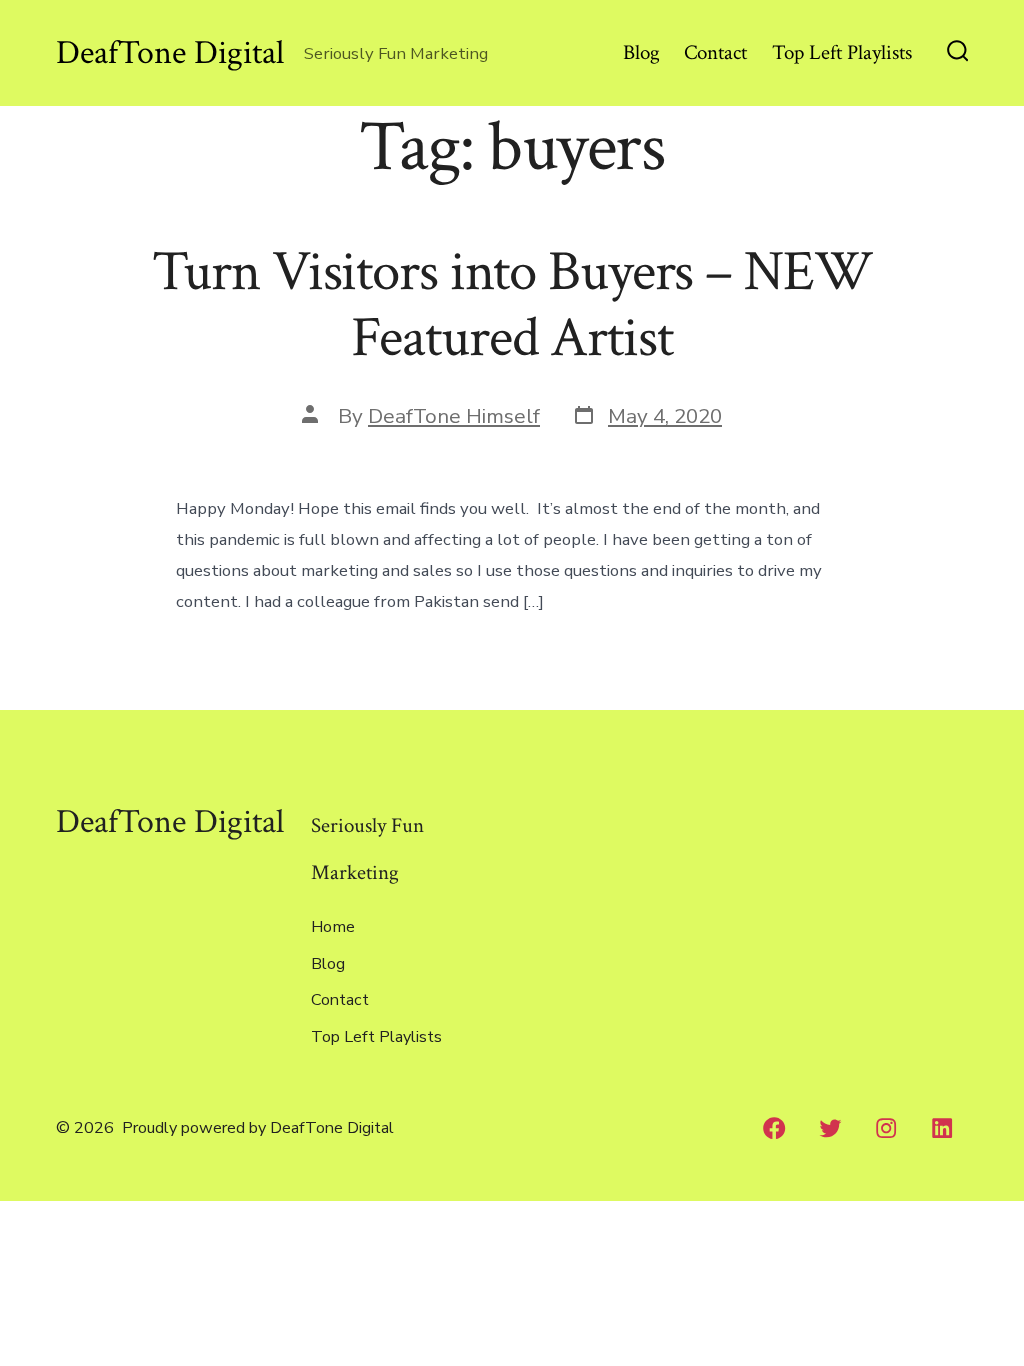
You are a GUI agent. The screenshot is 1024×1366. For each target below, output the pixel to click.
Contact (715, 52)
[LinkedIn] (942, 1128)
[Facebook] (774, 1128)
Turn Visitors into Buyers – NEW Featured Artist (512, 304)
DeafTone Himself (454, 416)
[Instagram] (886, 1128)
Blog (641, 52)
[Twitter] (830, 1128)
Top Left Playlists (842, 52)
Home (333, 927)
